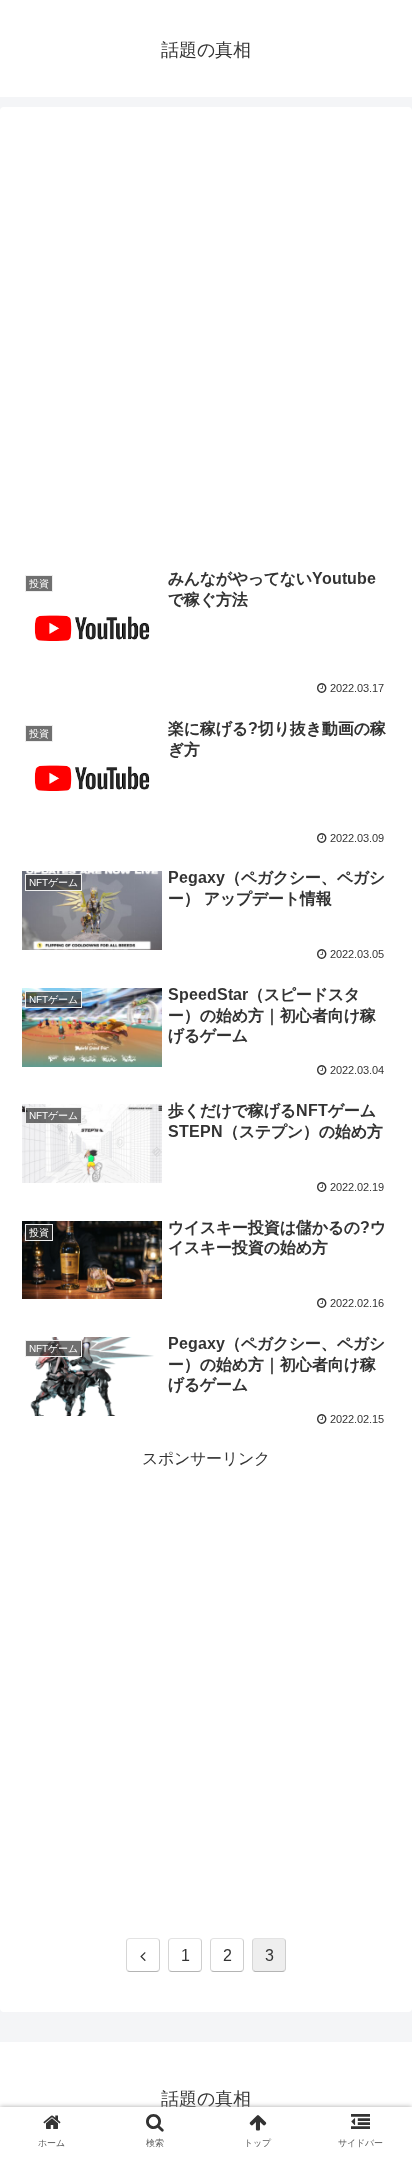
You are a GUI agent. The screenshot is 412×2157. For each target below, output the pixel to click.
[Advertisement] (206, 329)
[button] (370, 1793)
